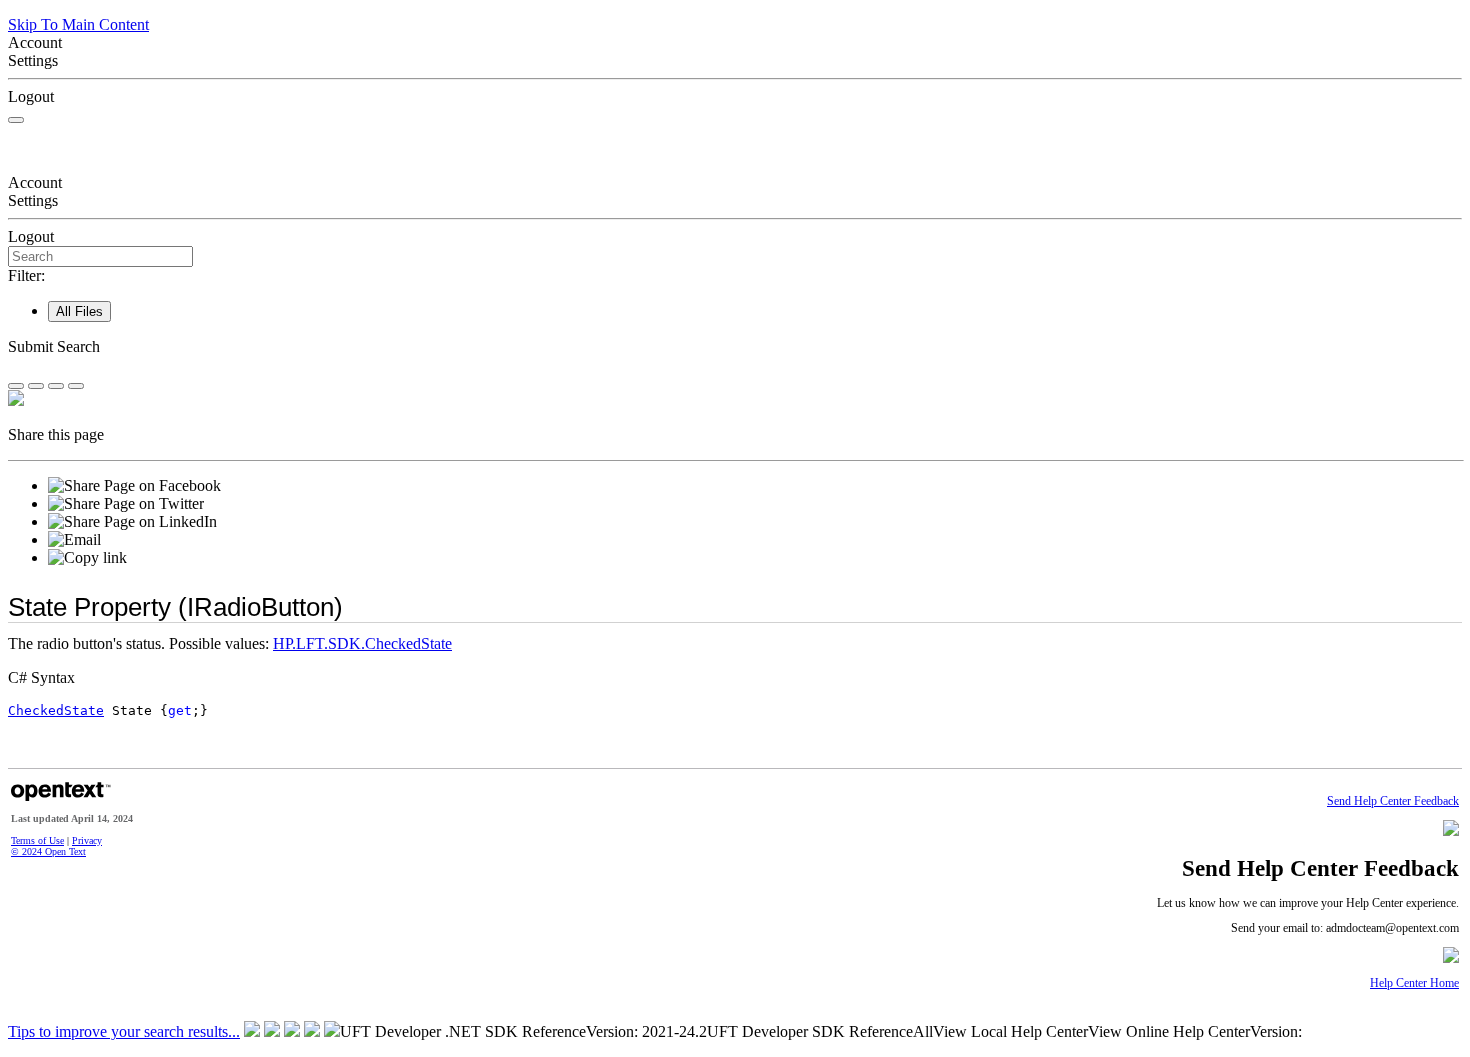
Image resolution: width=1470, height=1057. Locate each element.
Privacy (87, 840)
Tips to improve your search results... (124, 1031)
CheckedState (56, 710)
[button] (735, 347)
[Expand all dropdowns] (36, 386)
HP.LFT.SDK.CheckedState (362, 643)
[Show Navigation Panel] (16, 120)
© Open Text (48, 851)
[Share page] (16, 386)
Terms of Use (37, 840)
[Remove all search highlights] (56, 386)
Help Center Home (1414, 983)
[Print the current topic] (76, 386)
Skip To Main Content (78, 24)
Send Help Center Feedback (1393, 801)
